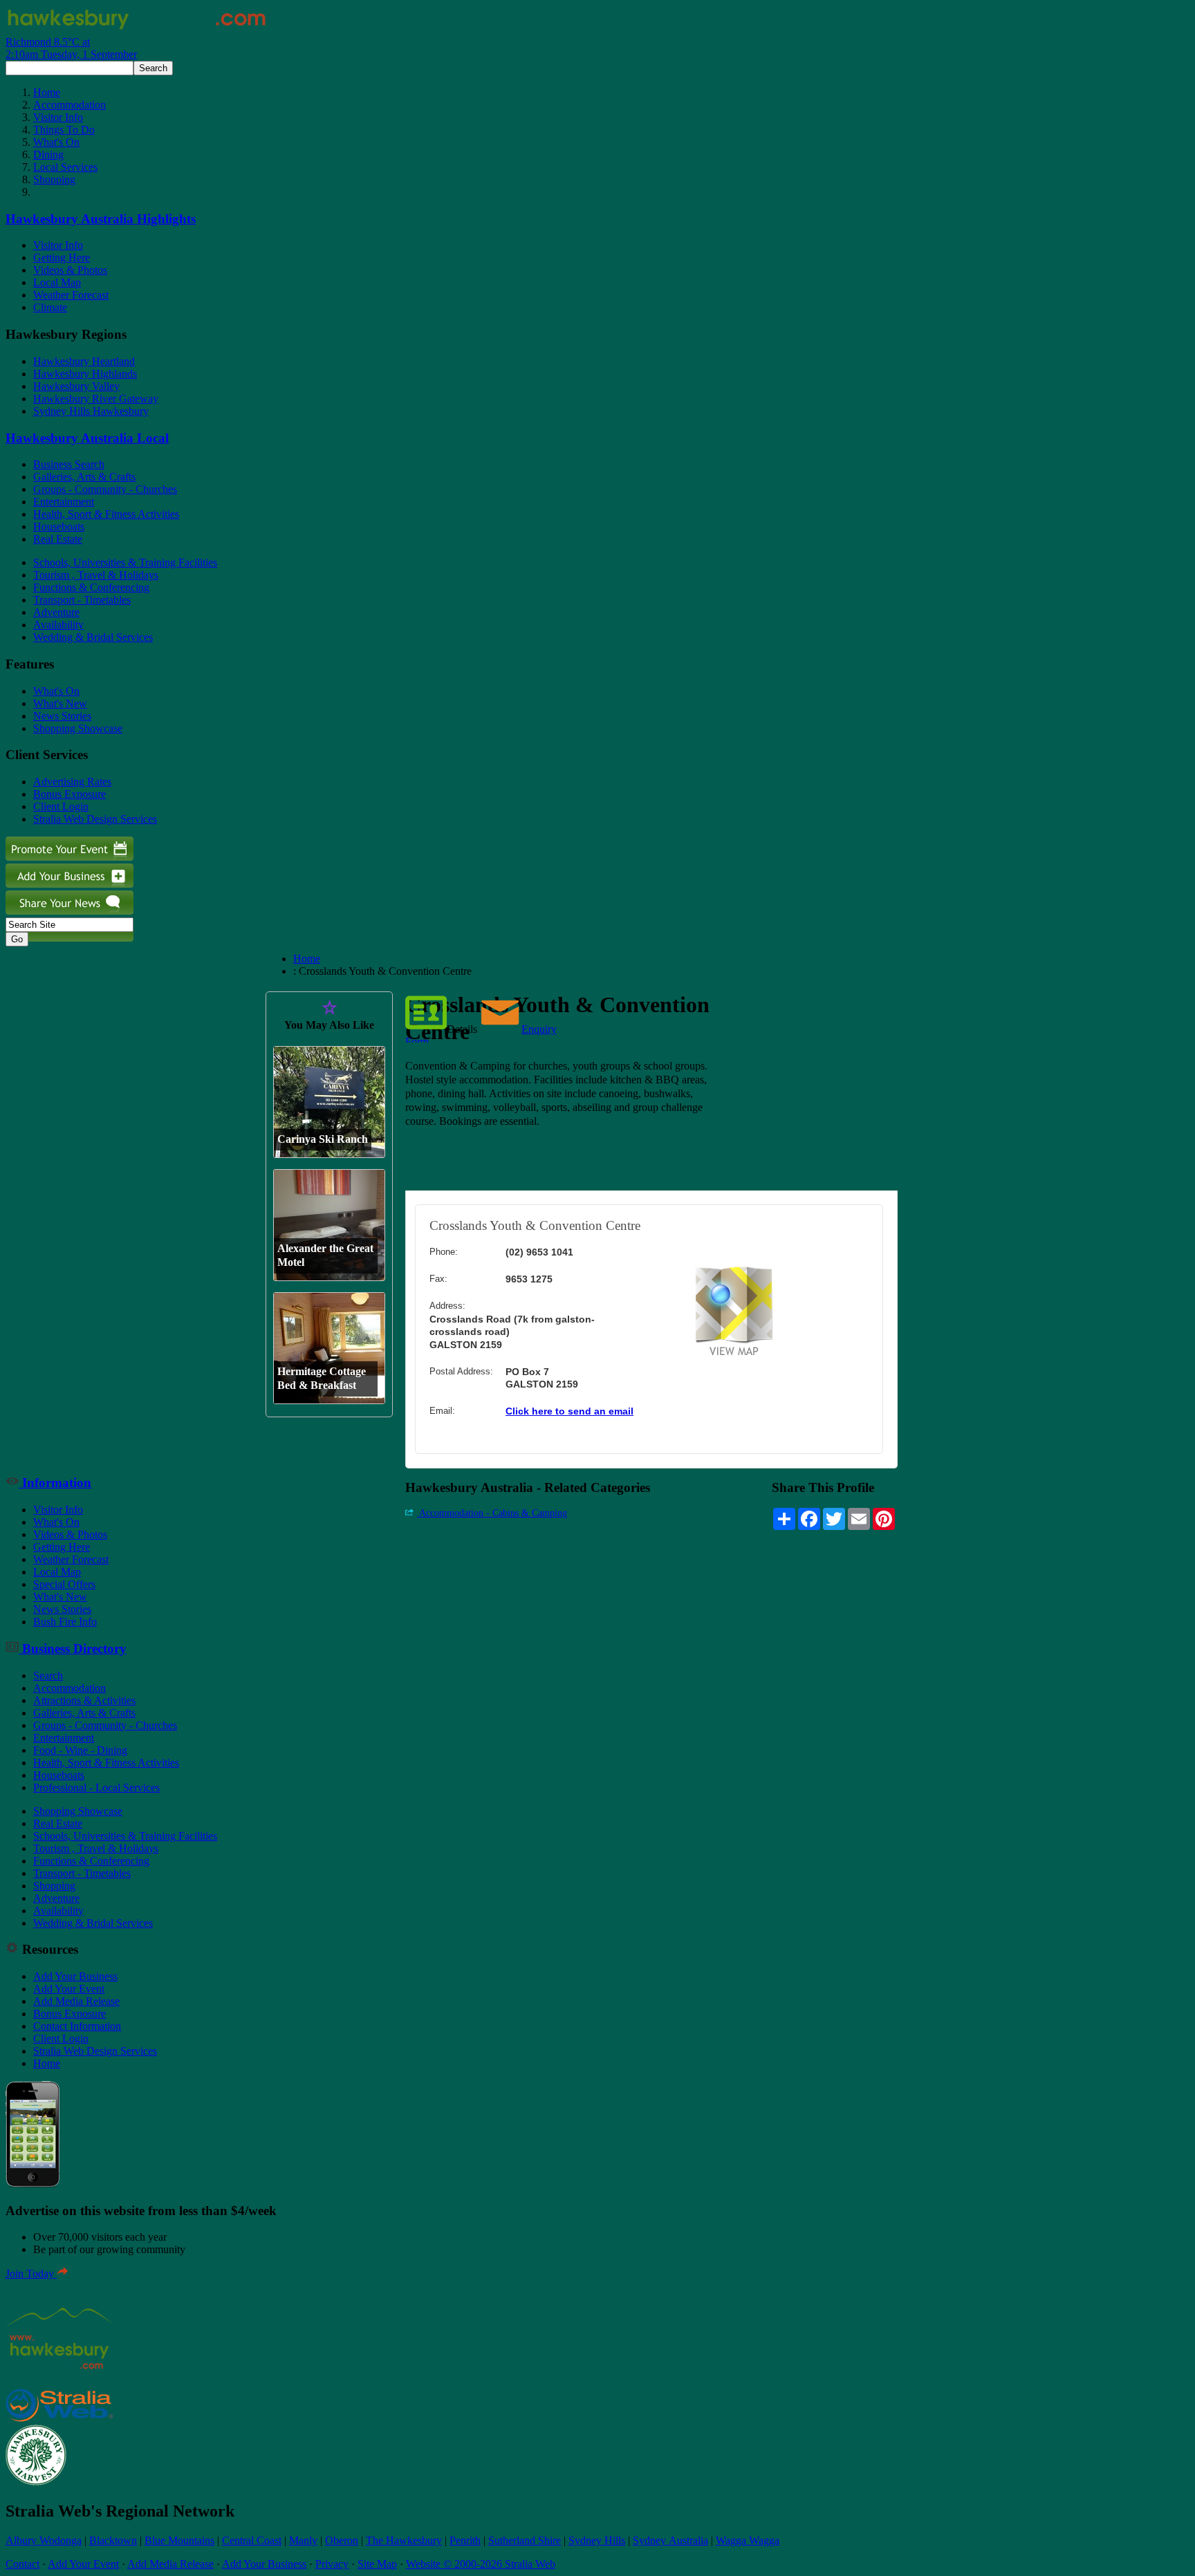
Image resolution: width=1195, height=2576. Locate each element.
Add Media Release (76, 2001)
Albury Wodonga (44, 2540)
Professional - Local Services (96, 1788)
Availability (58, 625)
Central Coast (252, 2540)
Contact (22, 2564)
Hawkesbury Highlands (85, 374)
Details (462, 1029)
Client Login (61, 806)
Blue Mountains (179, 2540)
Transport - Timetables (82, 600)
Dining (48, 155)
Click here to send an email (569, 1411)
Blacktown (113, 2540)
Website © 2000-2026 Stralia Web (481, 2564)
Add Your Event (69, 1989)
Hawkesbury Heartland (84, 361)
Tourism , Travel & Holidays (96, 575)
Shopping (54, 179)
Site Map (377, 2564)
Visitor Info (58, 117)
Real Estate (58, 539)
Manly (303, 2540)
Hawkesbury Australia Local (87, 438)
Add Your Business (75, 1976)
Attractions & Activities (84, 1700)
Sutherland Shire (525, 2540)
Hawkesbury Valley (76, 386)
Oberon (342, 2540)
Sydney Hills (597, 2540)
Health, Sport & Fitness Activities (106, 514)
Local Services (65, 167)
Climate (50, 307)
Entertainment (64, 502)
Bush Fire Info (65, 1622)
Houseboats (59, 526)
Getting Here (62, 258)
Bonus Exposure (70, 794)
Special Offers (64, 1584)
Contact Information (77, 2026)
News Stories (62, 716)
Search (48, 1676)
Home (47, 92)
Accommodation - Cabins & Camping (492, 1513)
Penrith (465, 2540)
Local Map (57, 282)
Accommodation (70, 105)
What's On (56, 142)
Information (55, 1483)
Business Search (69, 464)
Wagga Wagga (748, 2540)
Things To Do (64, 130)
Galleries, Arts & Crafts (84, 477)
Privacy (332, 2564)
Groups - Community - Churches (105, 489)
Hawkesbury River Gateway (96, 399)
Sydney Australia (670, 2540)
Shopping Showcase (78, 728)
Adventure (56, 612)
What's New (60, 703)
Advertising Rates (72, 782)
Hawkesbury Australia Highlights (101, 219)
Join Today (31, 2274)
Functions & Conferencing (91, 587)
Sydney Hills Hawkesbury (91, 411)
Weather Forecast (71, 295)
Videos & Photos (70, 270)
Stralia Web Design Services (95, 819)
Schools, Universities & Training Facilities (125, 562)
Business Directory (73, 1649)
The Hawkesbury (404, 2540)
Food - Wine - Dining (80, 1750)
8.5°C (71, 48)
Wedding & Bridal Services (93, 637)
